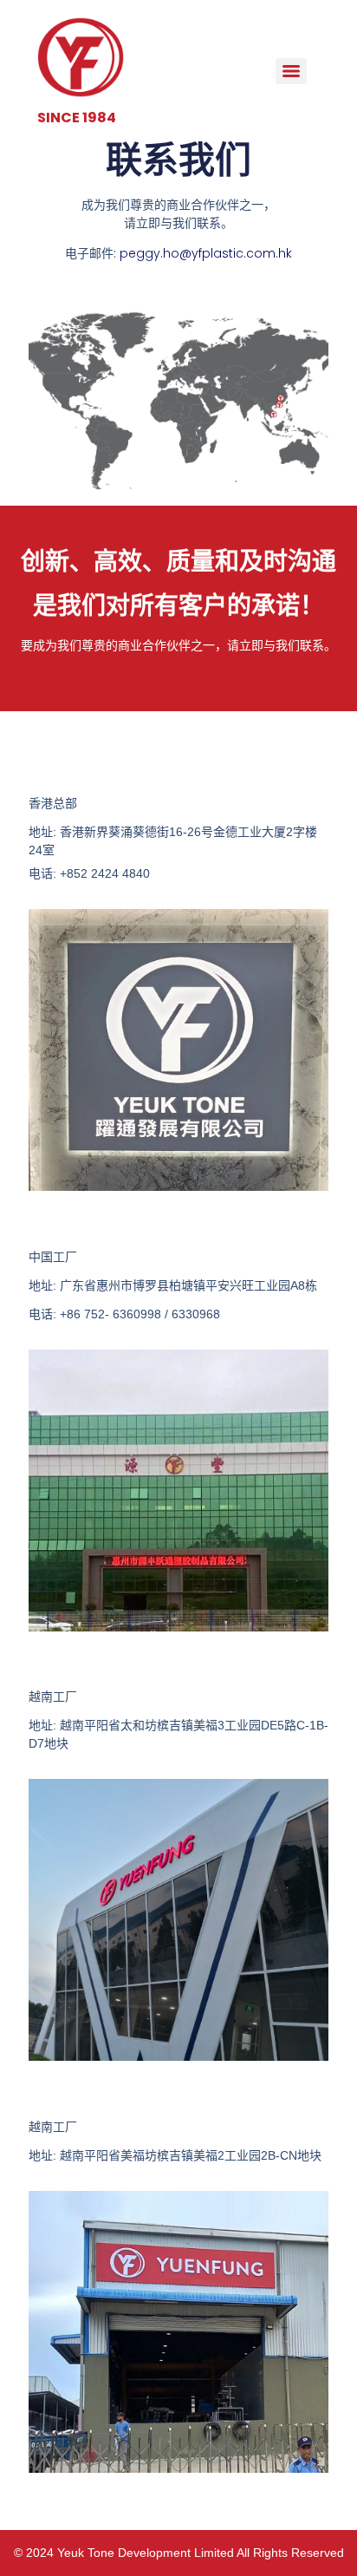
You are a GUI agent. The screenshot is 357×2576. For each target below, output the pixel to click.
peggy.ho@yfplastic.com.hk (206, 253)
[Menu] (291, 71)
